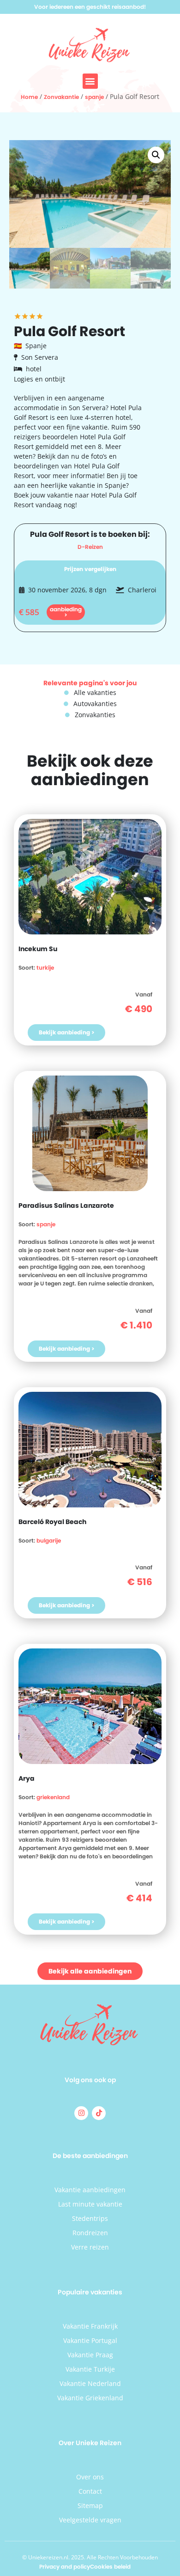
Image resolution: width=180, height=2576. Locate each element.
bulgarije (49, 1540)
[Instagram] (81, 2113)
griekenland (53, 1797)
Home (29, 97)
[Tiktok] (99, 2113)
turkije (45, 968)
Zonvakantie (61, 97)
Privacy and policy (65, 2567)
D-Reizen (90, 547)
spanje (94, 97)
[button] (90, 81)
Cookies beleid (110, 2567)
